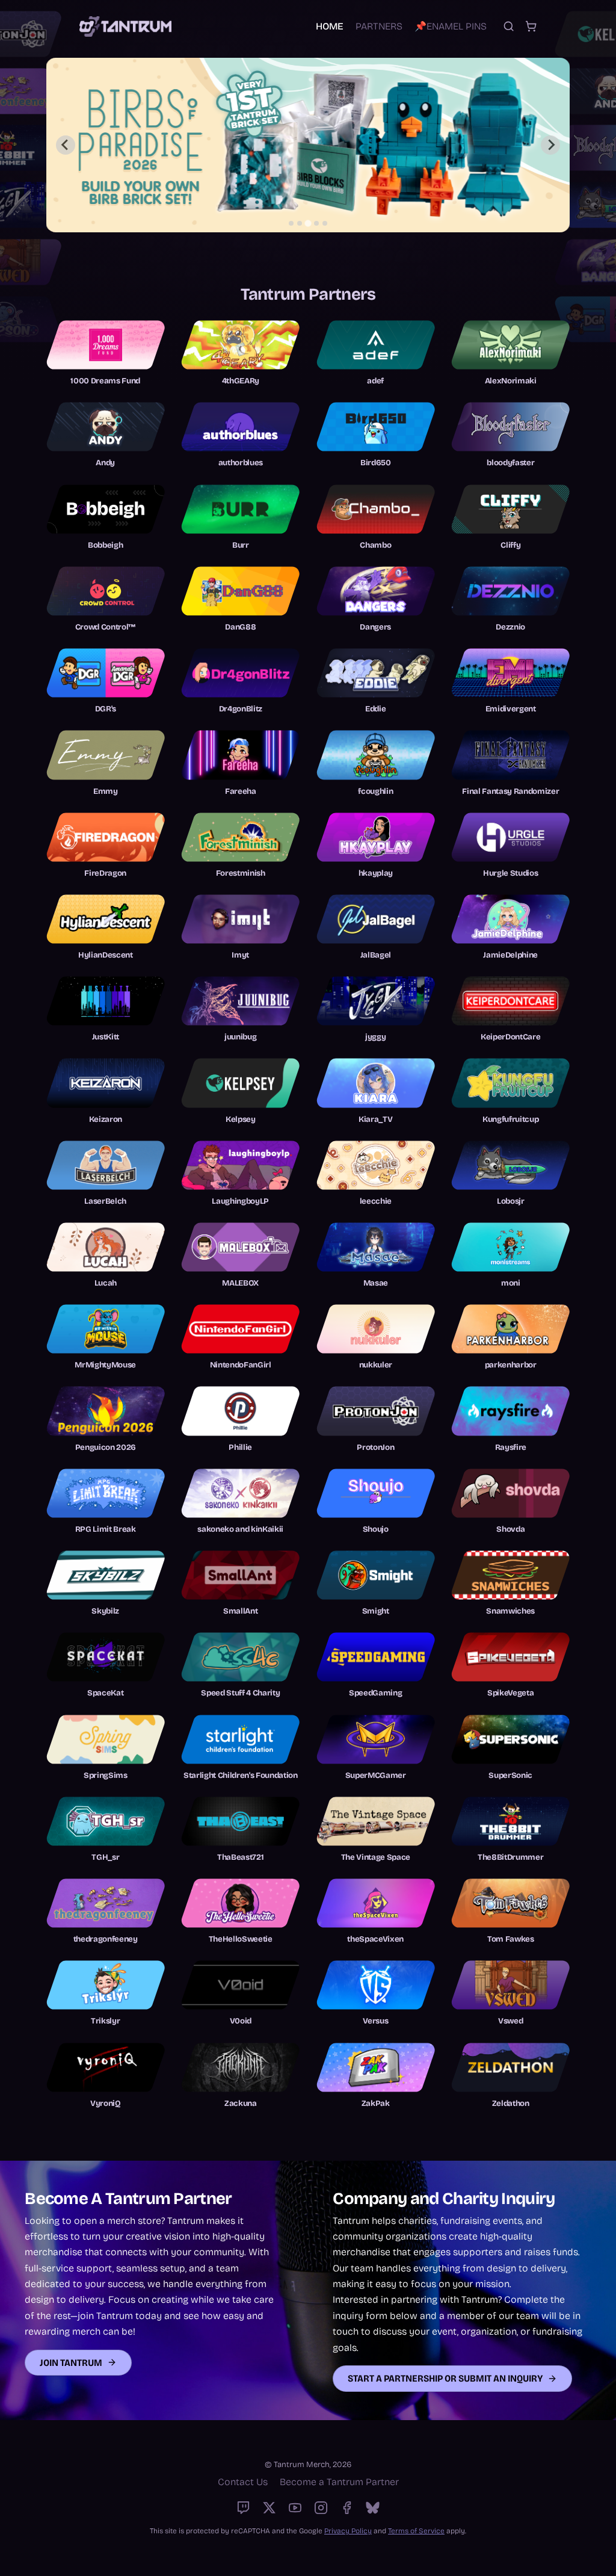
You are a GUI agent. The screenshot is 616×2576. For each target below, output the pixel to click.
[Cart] (531, 26)
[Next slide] (550, 145)
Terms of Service (416, 2531)
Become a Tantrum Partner (339, 2482)
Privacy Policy (348, 2531)
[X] (269, 2508)
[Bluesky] (373, 2508)
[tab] (291, 223)
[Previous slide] (66, 145)
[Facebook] (347, 2508)
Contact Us (243, 2482)
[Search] (509, 26)
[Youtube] (295, 2508)
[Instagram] (321, 2508)
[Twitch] (243, 2508)
